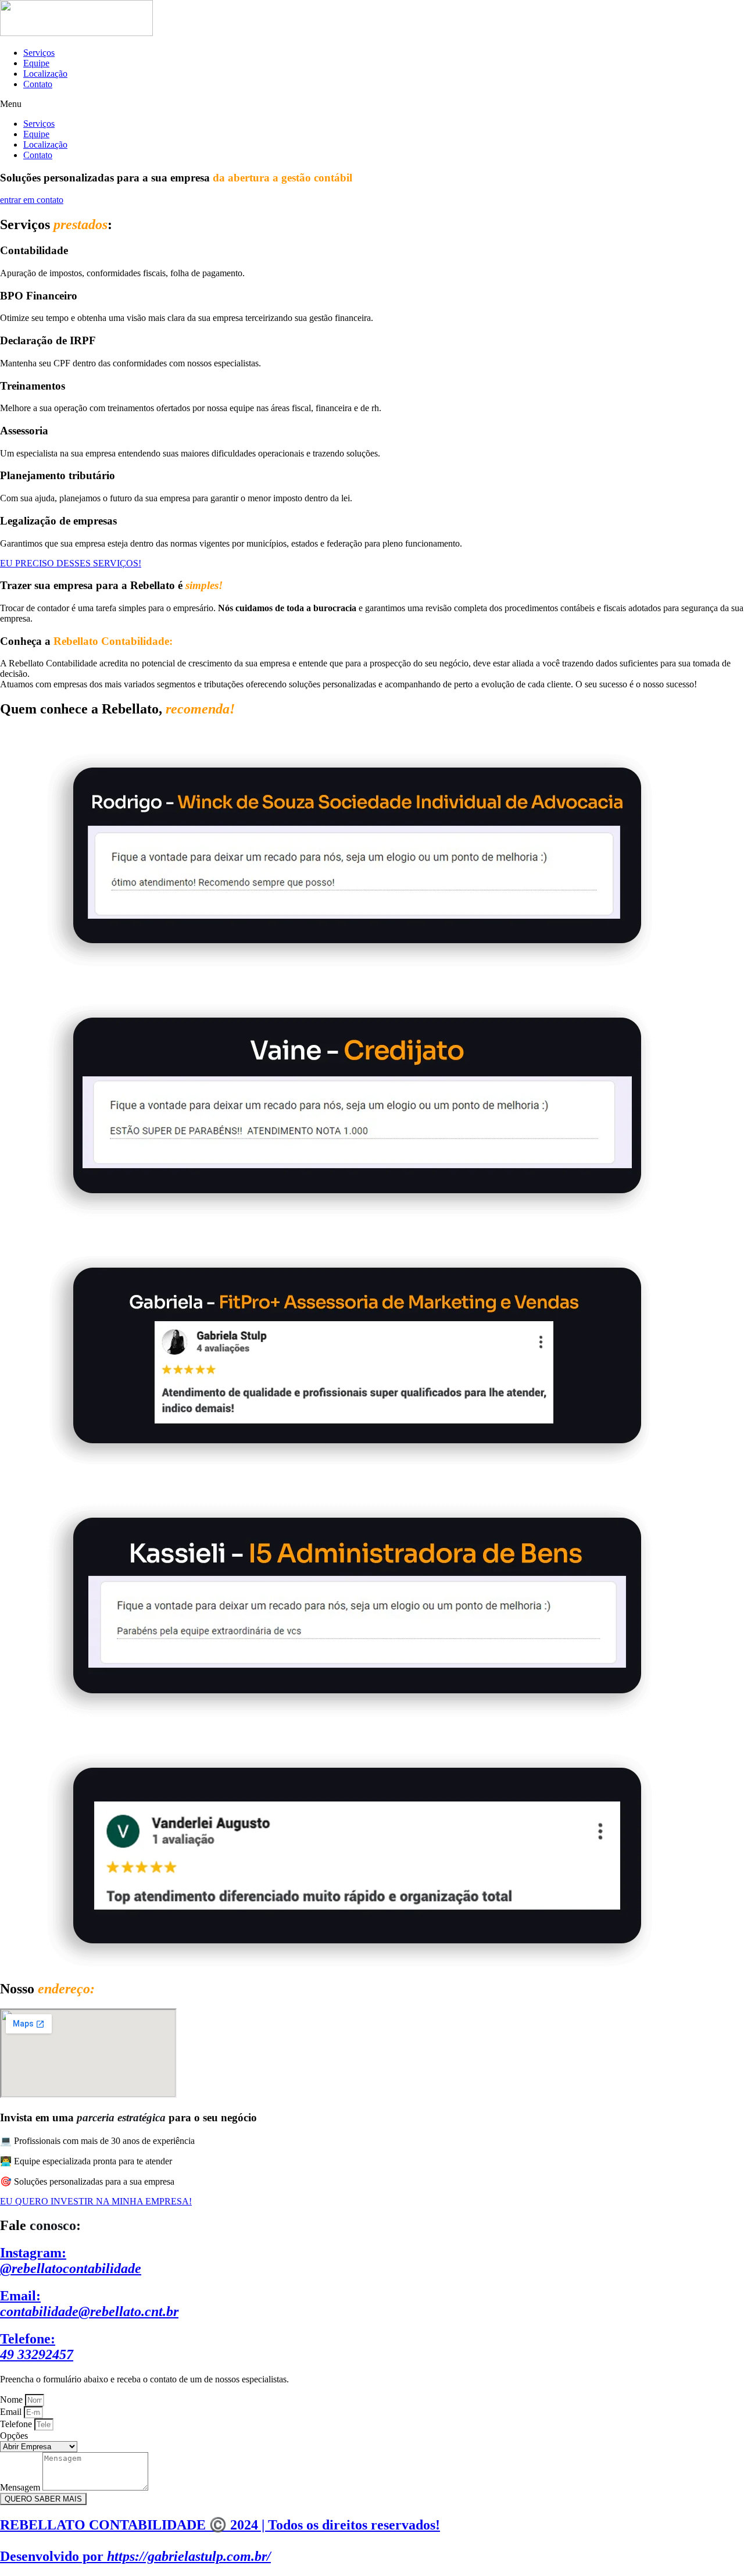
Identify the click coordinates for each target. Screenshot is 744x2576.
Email (12, 2412)
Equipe (36, 63)
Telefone (17, 2424)
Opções (14, 2436)
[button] (372, 104)
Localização (45, 74)
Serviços (39, 53)
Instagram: (71, 2261)
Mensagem (21, 2487)
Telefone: (37, 2347)
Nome (12, 2400)
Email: (89, 2304)
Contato (38, 84)
